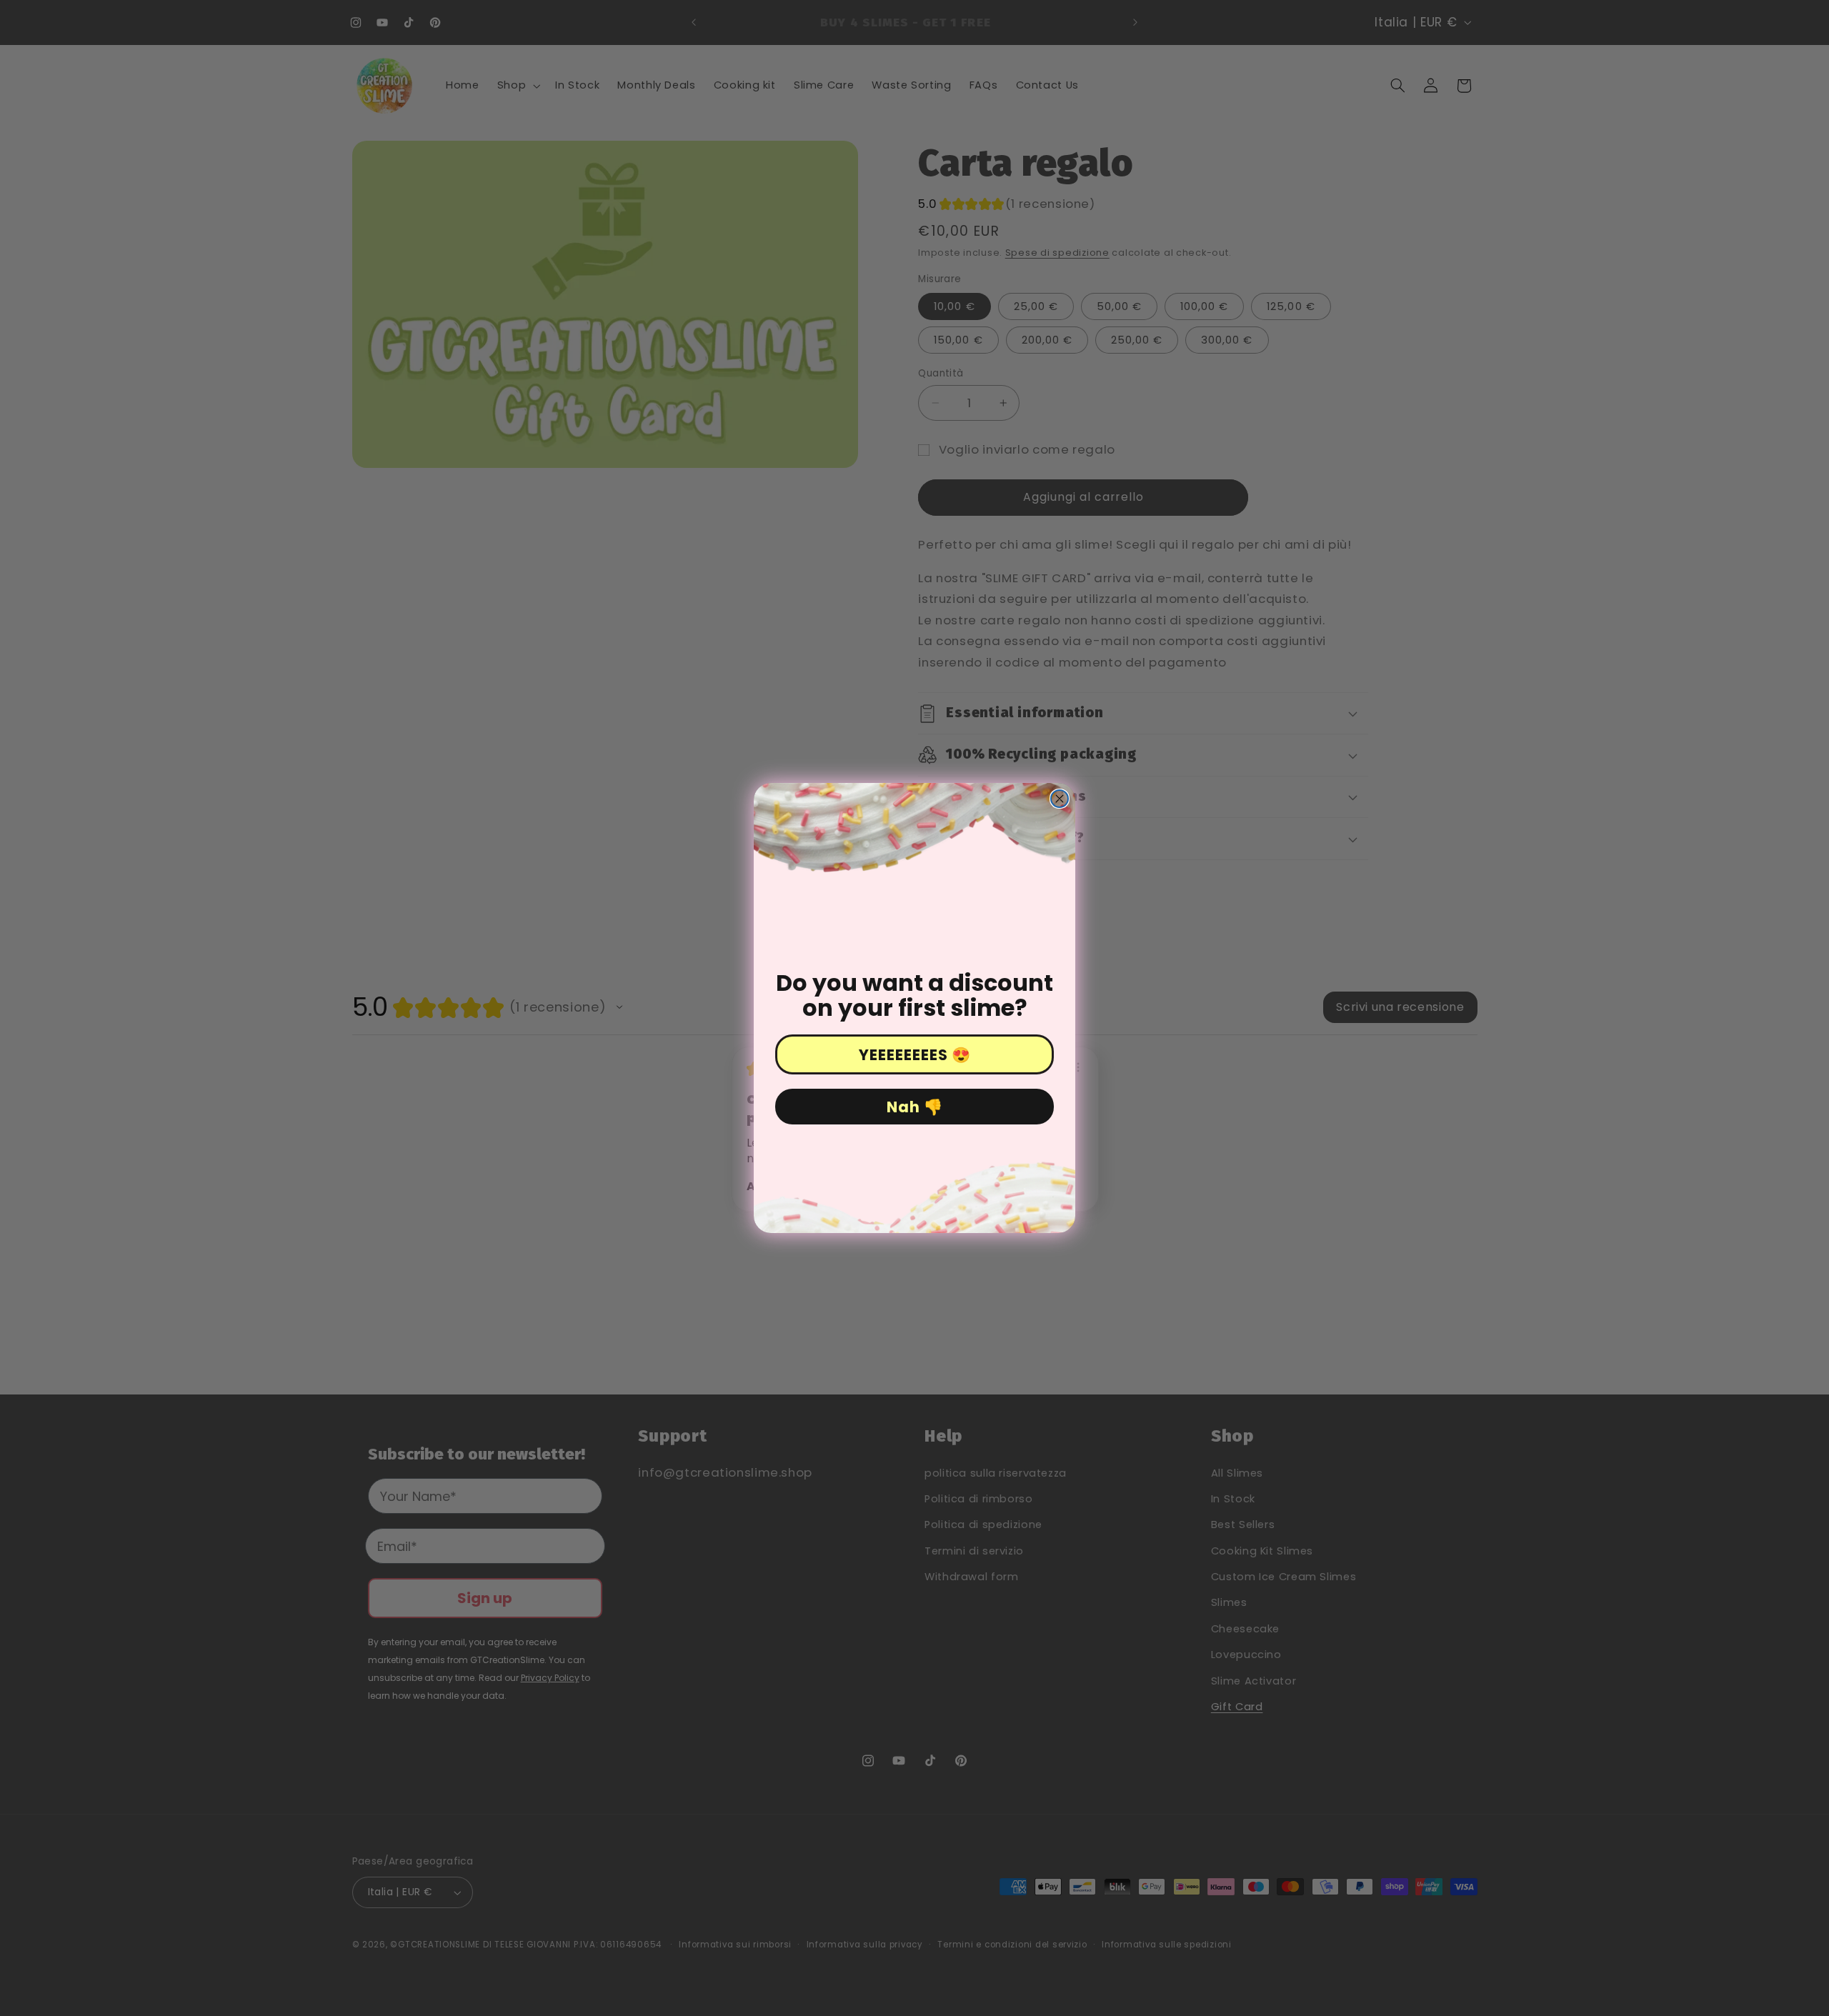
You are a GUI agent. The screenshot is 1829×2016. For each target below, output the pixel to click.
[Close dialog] (1060, 799)
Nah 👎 (915, 1107)
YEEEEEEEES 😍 (915, 1055)
